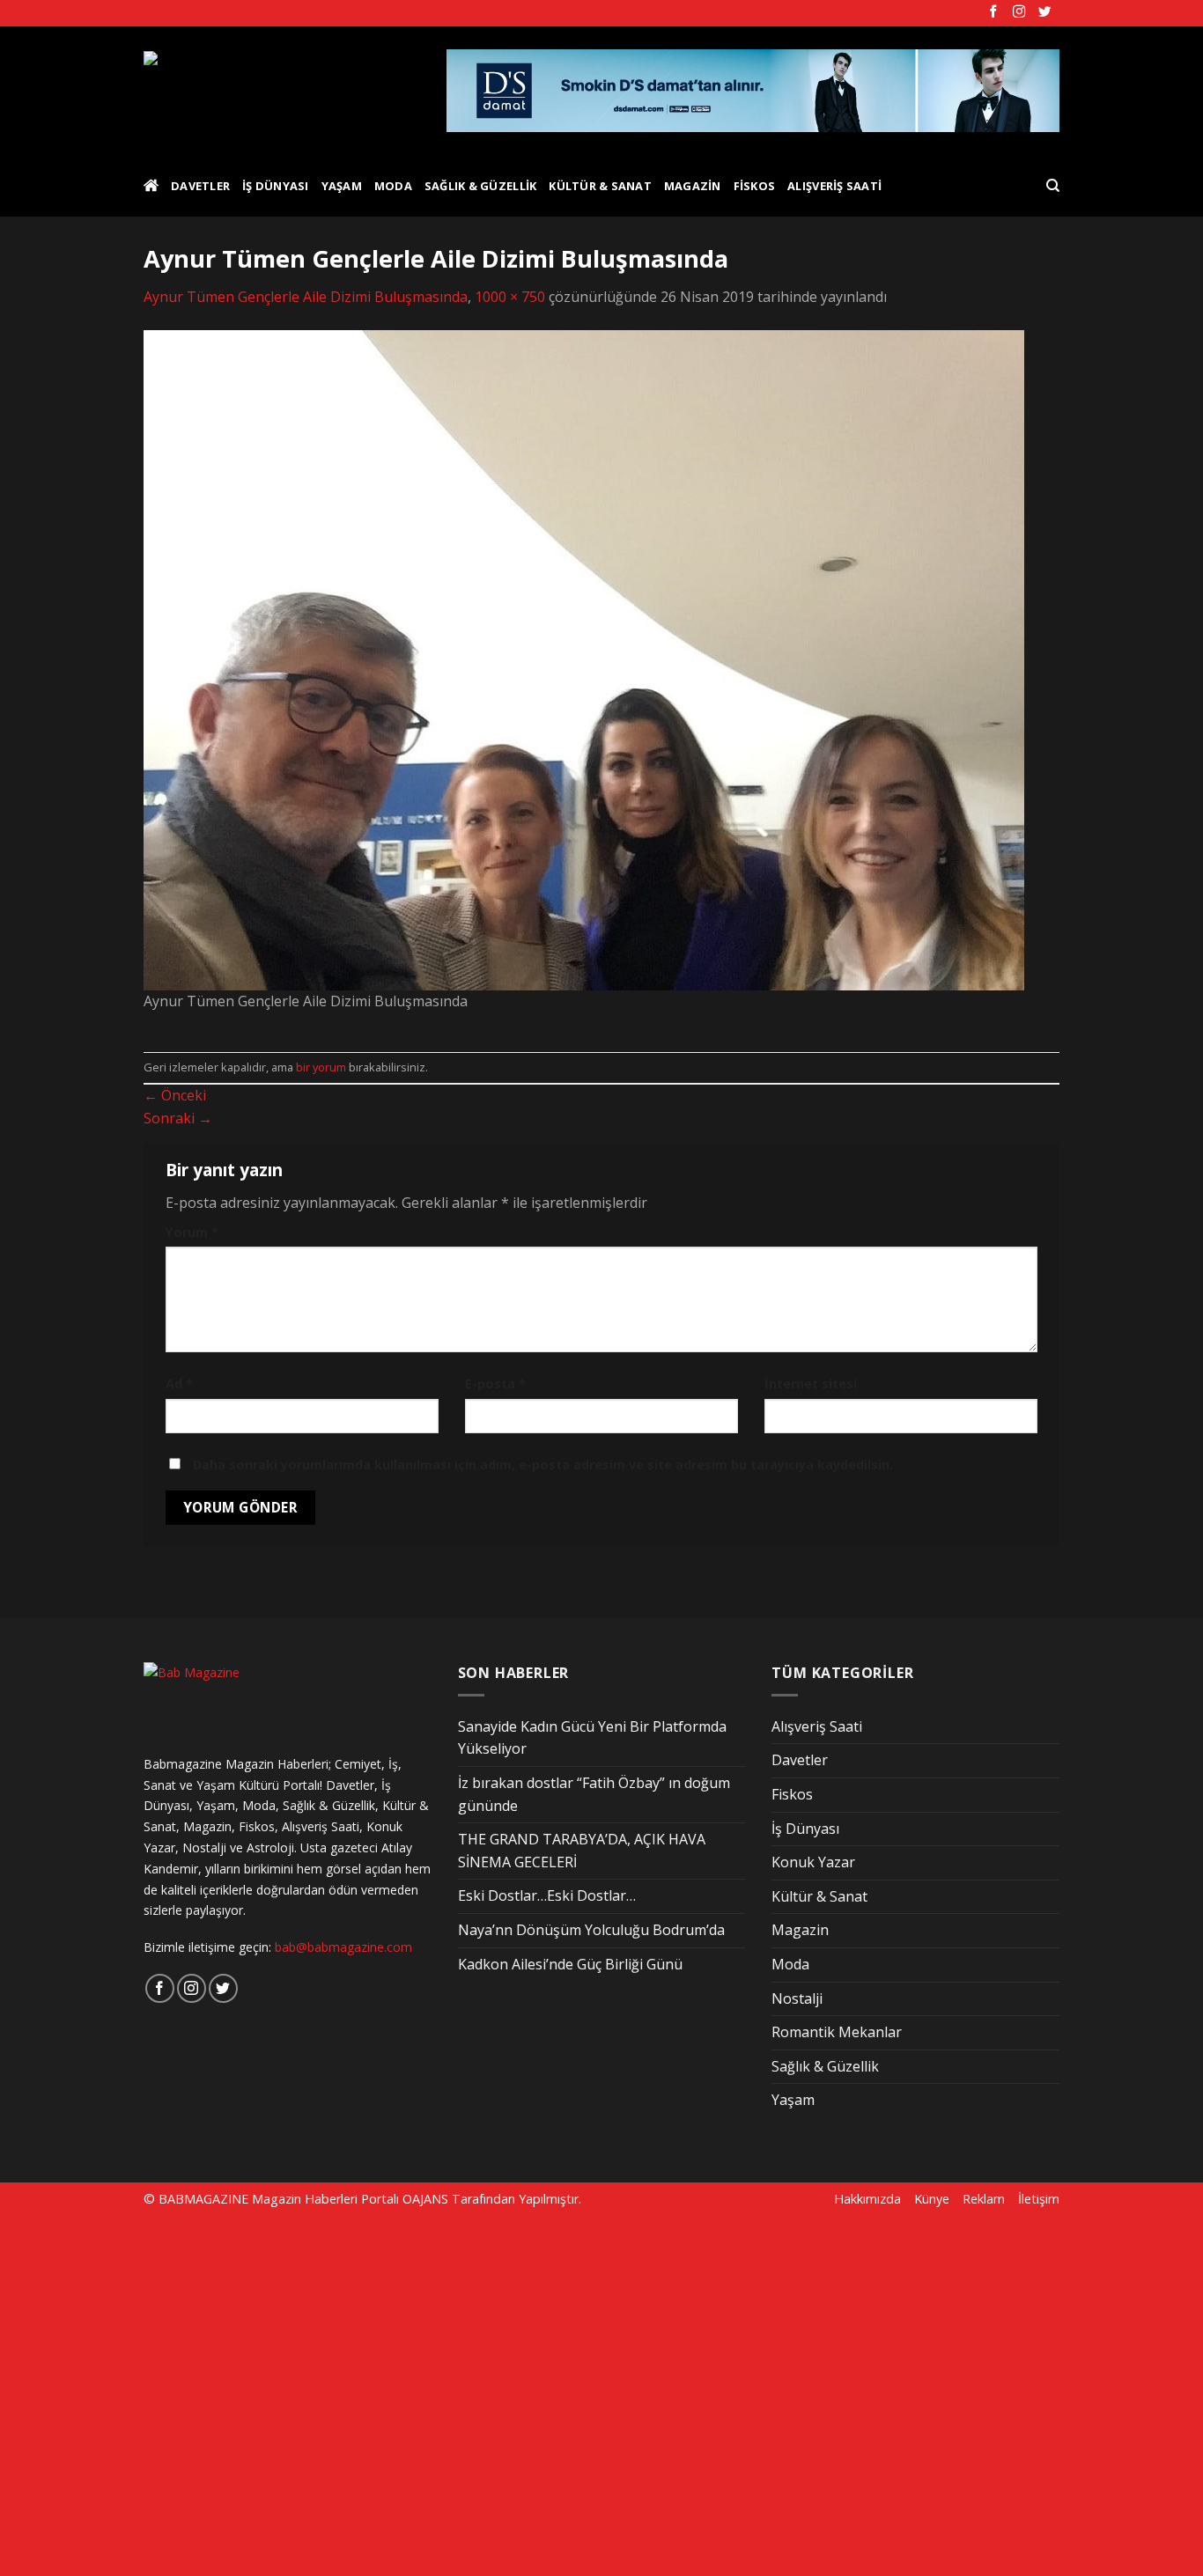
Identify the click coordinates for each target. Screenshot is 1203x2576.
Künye (932, 2199)
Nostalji (797, 1998)
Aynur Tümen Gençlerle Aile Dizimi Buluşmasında (306, 297)
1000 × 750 (510, 297)
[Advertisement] (301, 2394)
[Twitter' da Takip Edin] (1044, 12)
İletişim (1039, 2199)
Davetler (200, 186)
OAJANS (425, 2199)
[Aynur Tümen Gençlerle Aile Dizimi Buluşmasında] (584, 659)
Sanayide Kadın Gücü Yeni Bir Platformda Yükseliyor (592, 1738)
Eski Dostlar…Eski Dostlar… (547, 1895)
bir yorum (321, 1067)
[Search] (1053, 186)
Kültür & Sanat (600, 186)
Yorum (192, 1232)
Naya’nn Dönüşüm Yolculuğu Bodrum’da (591, 1930)
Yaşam (342, 186)
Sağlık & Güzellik (480, 186)
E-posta (495, 1384)
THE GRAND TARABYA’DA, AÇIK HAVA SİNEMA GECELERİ (582, 1851)
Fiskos (755, 186)
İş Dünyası (276, 186)
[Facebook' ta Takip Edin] (993, 12)
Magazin (693, 186)
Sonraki (178, 1118)
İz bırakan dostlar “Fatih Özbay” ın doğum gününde (594, 1794)
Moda (393, 186)
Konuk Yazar (813, 1862)
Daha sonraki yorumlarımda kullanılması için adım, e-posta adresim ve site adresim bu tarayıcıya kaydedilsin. (543, 1465)
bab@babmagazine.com (343, 1947)
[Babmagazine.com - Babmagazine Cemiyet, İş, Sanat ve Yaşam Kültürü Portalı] (281, 91)
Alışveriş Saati (834, 186)
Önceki (175, 1095)
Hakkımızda (867, 2199)
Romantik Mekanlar (837, 2032)
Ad (179, 1384)
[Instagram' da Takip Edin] (1019, 12)
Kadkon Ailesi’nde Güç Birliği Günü (570, 1964)
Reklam (984, 2199)
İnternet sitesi (811, 1384)
